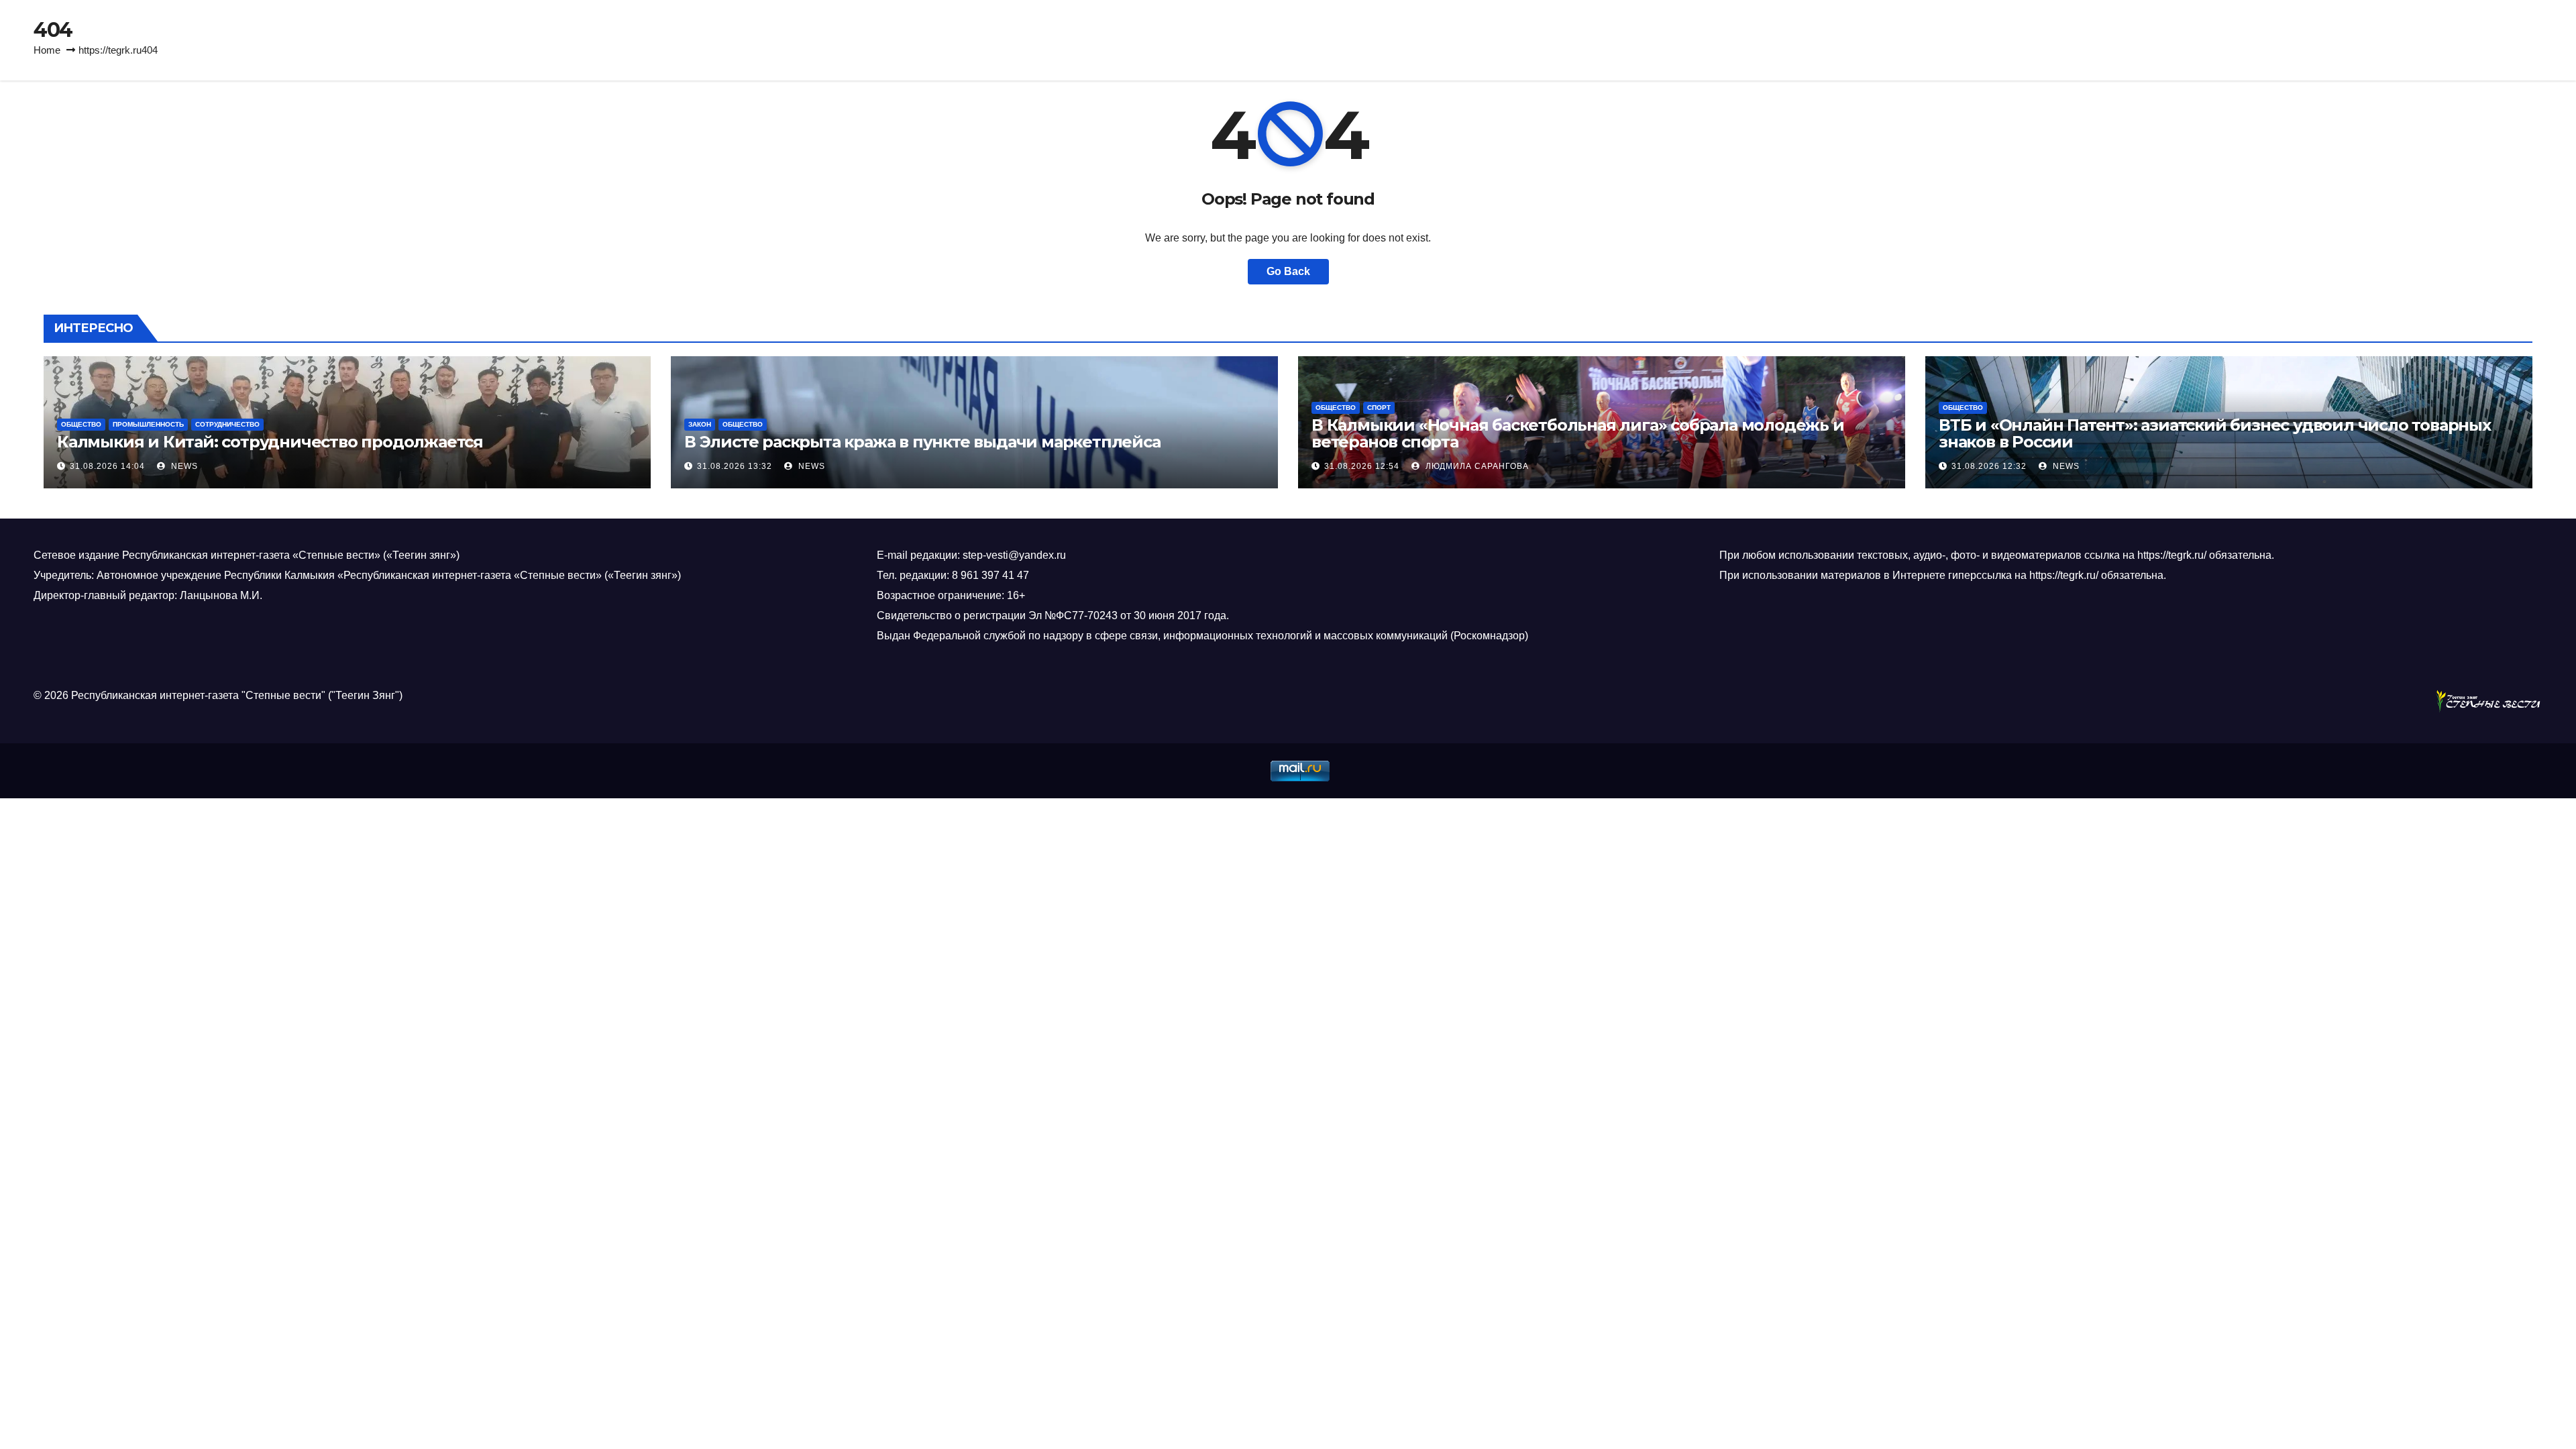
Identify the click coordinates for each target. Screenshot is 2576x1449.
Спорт (1379, 408)
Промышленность (148, 424)
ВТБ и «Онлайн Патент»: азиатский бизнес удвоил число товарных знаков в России (2215, 433)
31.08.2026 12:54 (1362, 466)
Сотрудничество (227, 424)
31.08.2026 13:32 (735, 466)
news (183, 466)
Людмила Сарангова (1476, 466)
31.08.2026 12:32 (1989, 466)
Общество (81, 424)
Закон (700, 424)
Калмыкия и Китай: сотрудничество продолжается (272, 442)
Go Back (1288, 271)
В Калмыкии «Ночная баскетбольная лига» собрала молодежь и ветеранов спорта (1578, 433)
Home (47, 50)
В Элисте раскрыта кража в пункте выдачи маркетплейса (922, 442)
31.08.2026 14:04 (107, 466)
